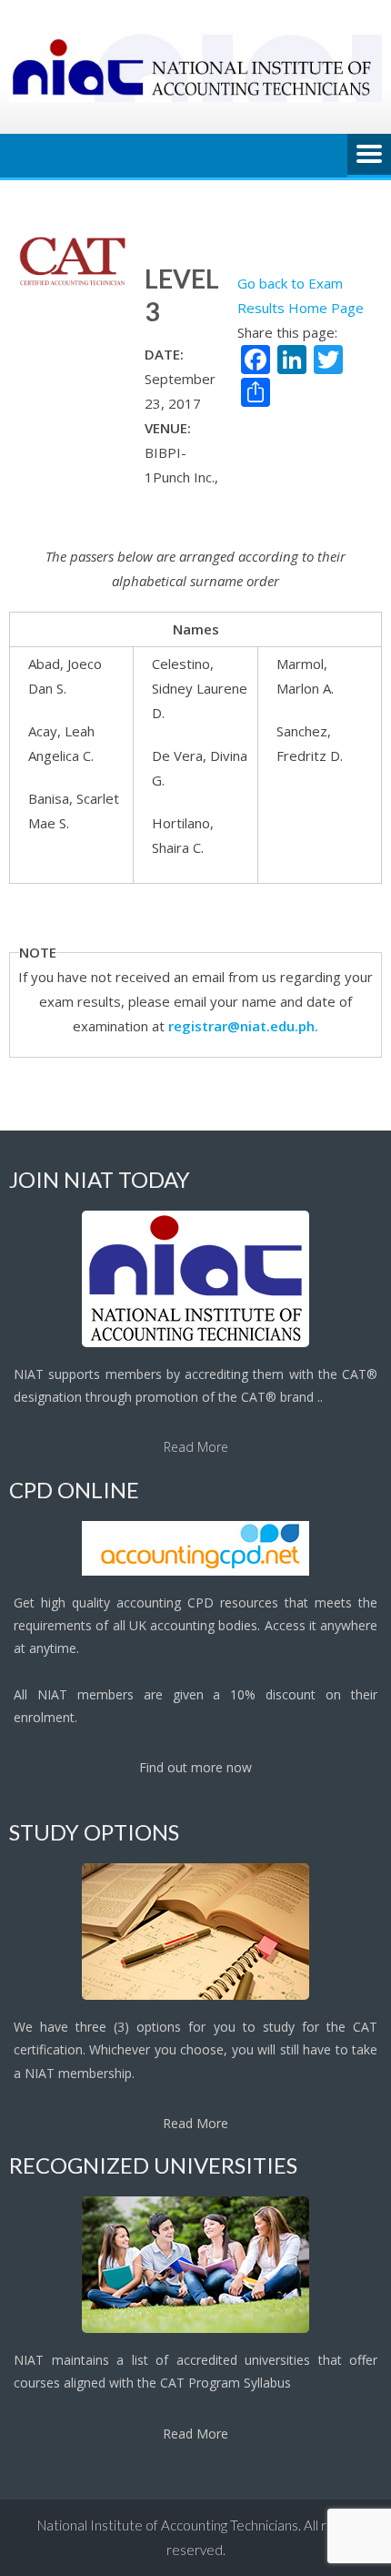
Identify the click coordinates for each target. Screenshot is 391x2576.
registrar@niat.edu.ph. (243, 1026)
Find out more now (195, 1767)
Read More (196, 1447)
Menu (369, 156)
